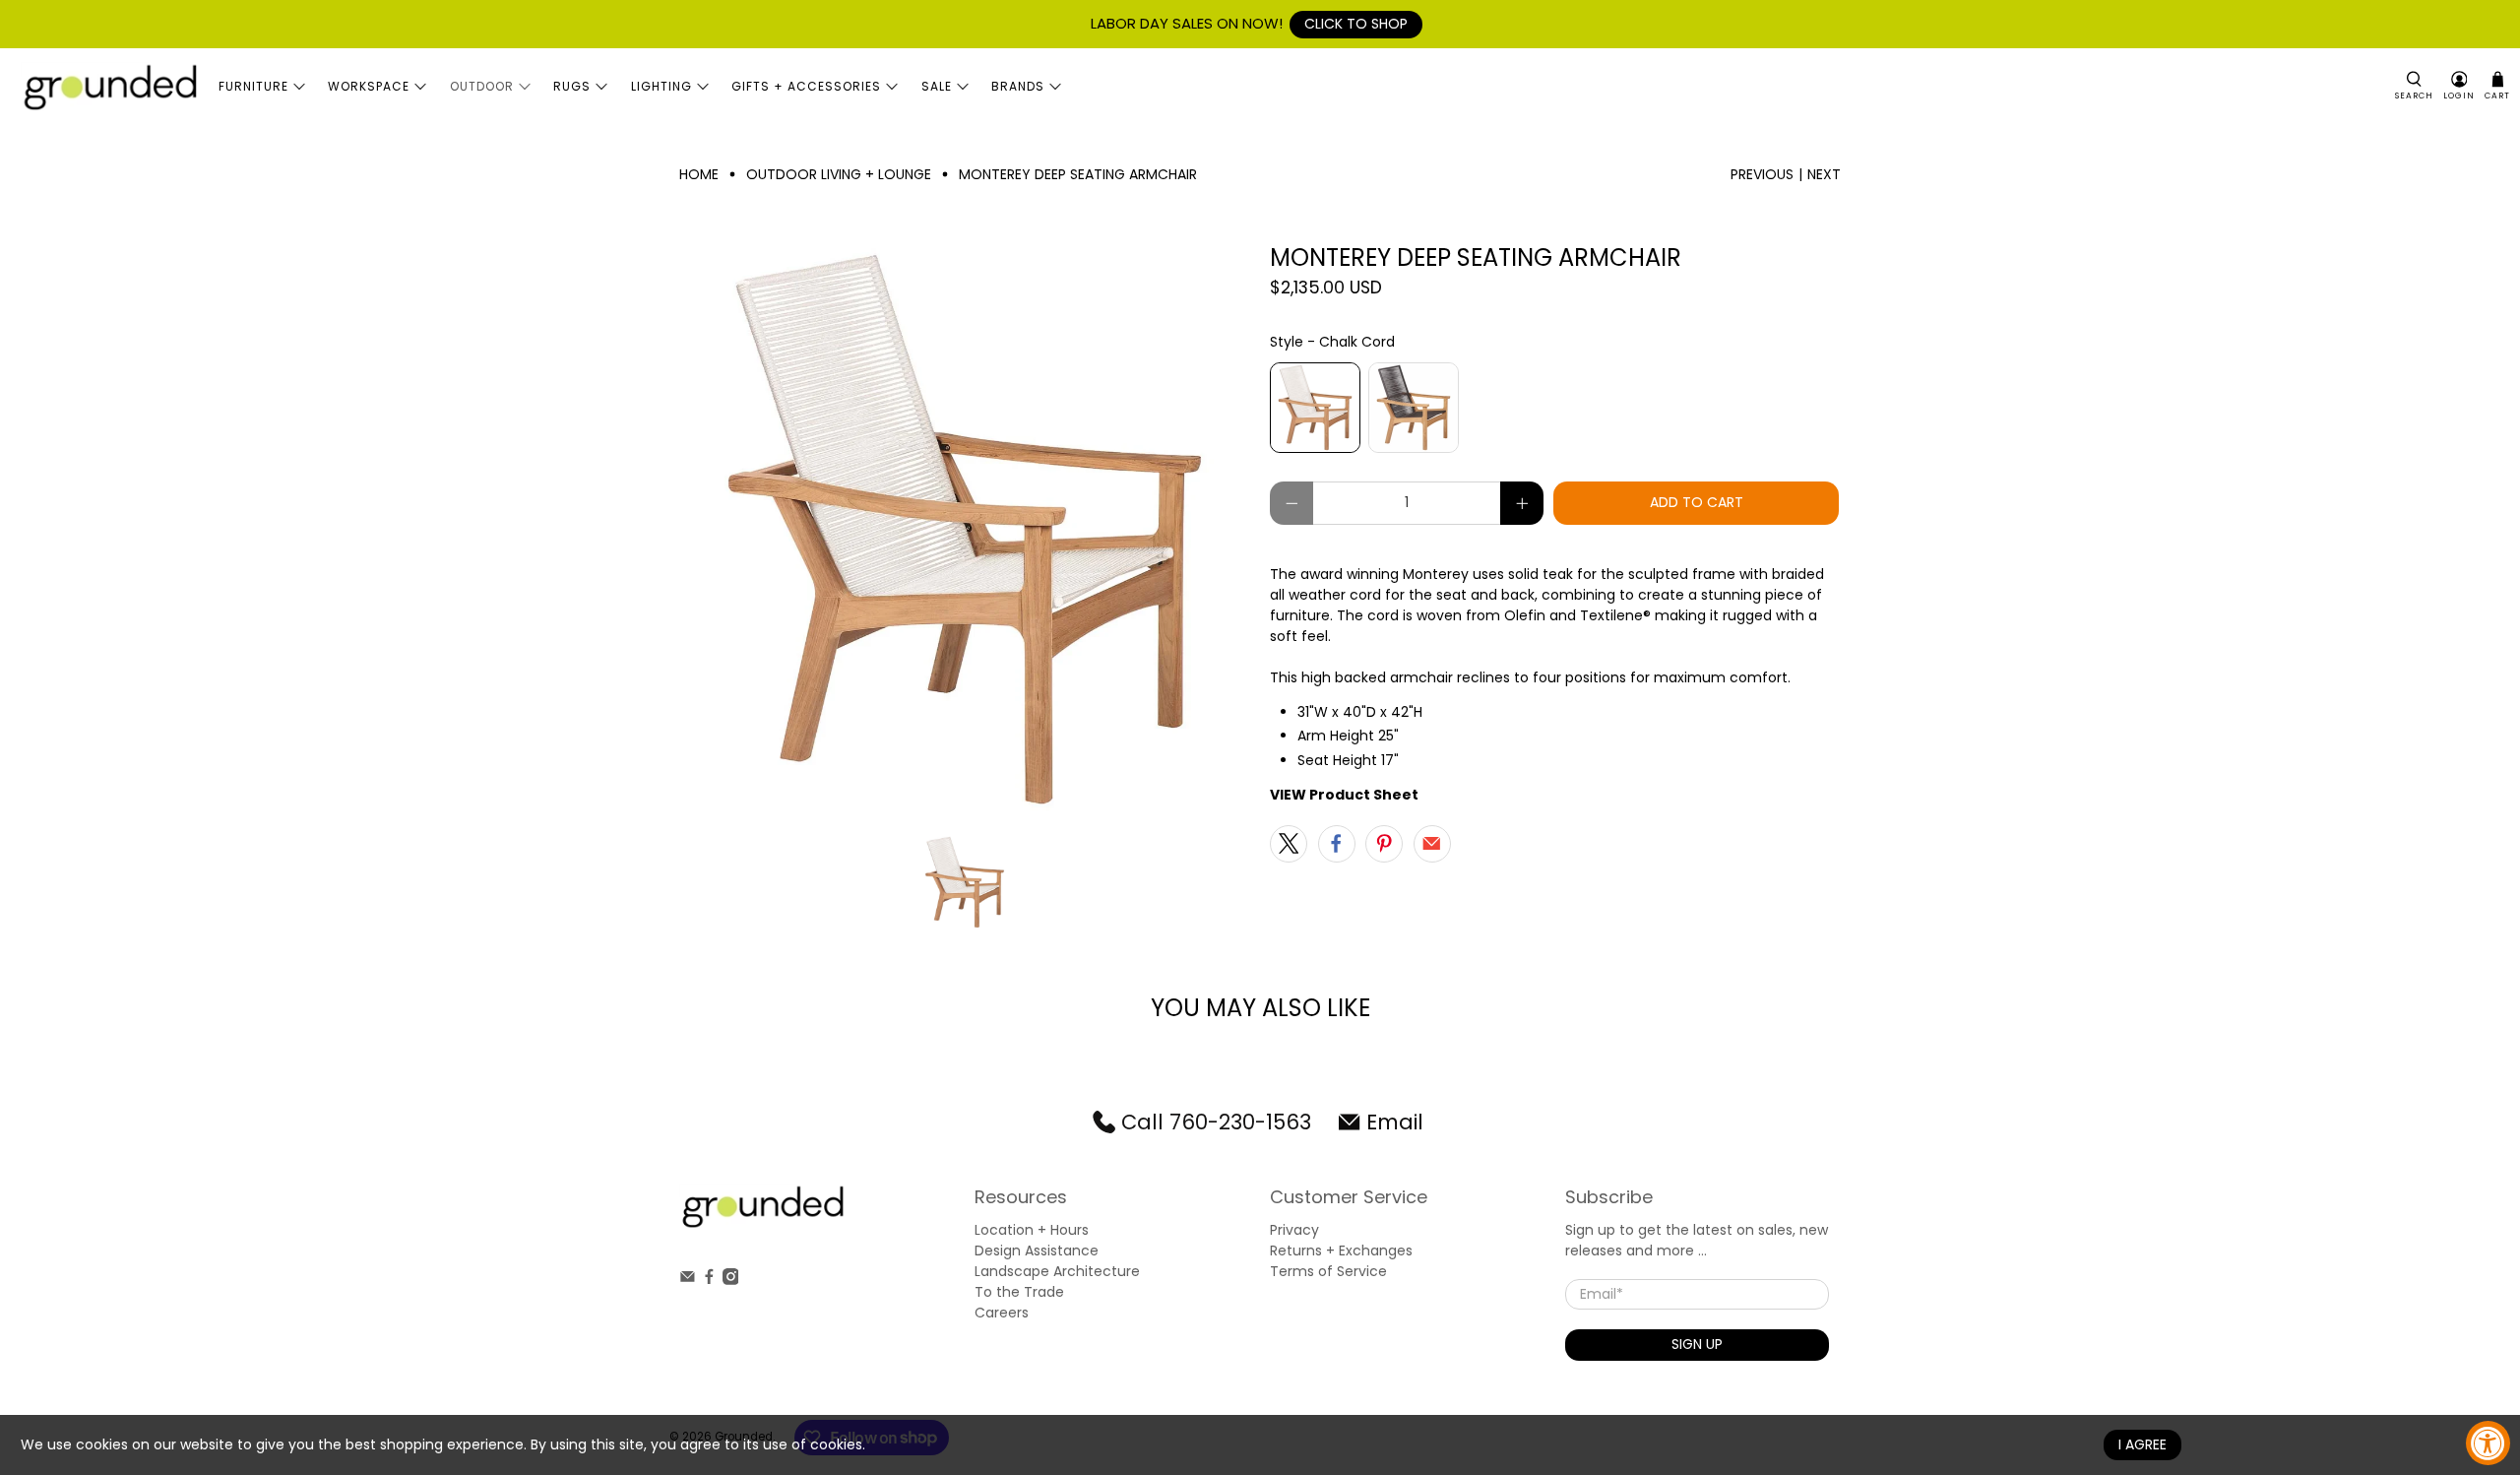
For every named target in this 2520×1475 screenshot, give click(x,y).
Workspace (369, 86)
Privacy (1294, 1230)
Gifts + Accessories (806, 86)
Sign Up (1697, 1344)
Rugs (572, 86)
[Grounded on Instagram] (731, 1280)
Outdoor (482, 86)
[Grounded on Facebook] (709, 1280)
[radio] (1315, 408)
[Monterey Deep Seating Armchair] (965, 530)
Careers (1002, 1313)
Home (699, 174)
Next (1824, 174)
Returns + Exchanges (1341, 1251)
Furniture (253, 86)
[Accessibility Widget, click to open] (2488, 1443)
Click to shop (1356, 24)
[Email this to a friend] (1432, 844)
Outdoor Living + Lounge (839, 174)
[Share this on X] (1289, 844)
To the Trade (1019, 1292)
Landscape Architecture (1057, 1271)
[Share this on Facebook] (1337, 844)
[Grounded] (109, 87)
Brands (1018, 86)
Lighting (661, 86)
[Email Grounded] (688, 1280)
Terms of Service (1328, 1271)
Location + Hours (1032, 1230)
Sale (937, 86)
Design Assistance (1037, 1251)
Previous (1762, 174)
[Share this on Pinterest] (1384, 844)
